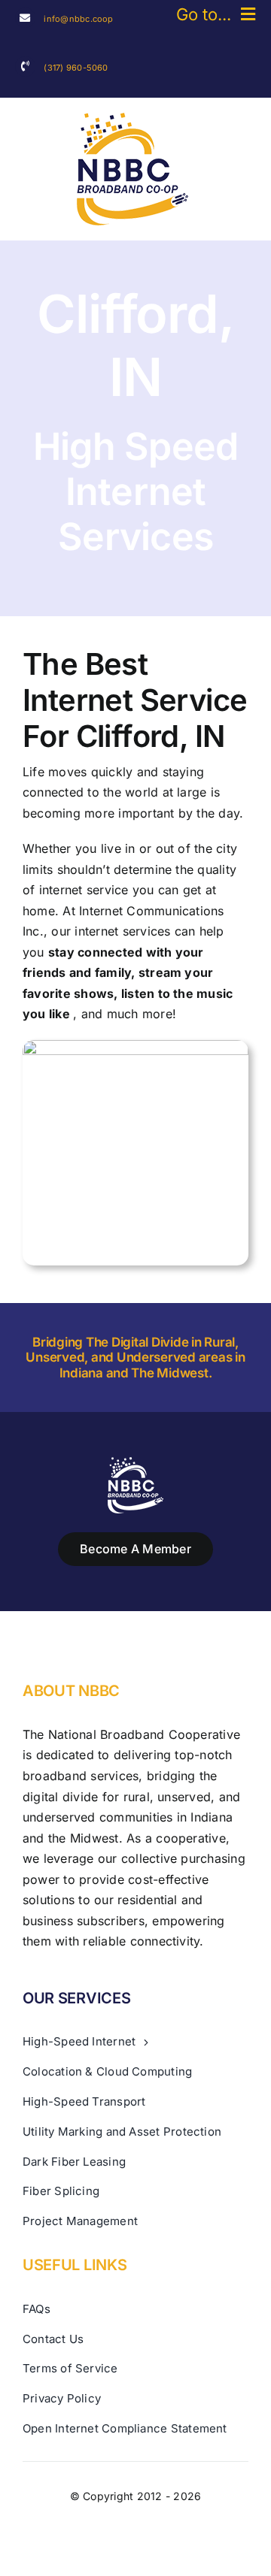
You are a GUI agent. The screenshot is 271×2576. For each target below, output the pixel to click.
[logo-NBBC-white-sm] (135, 1463)
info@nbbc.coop (78, 19)
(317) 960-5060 (76, 68)
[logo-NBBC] (132, 119)
